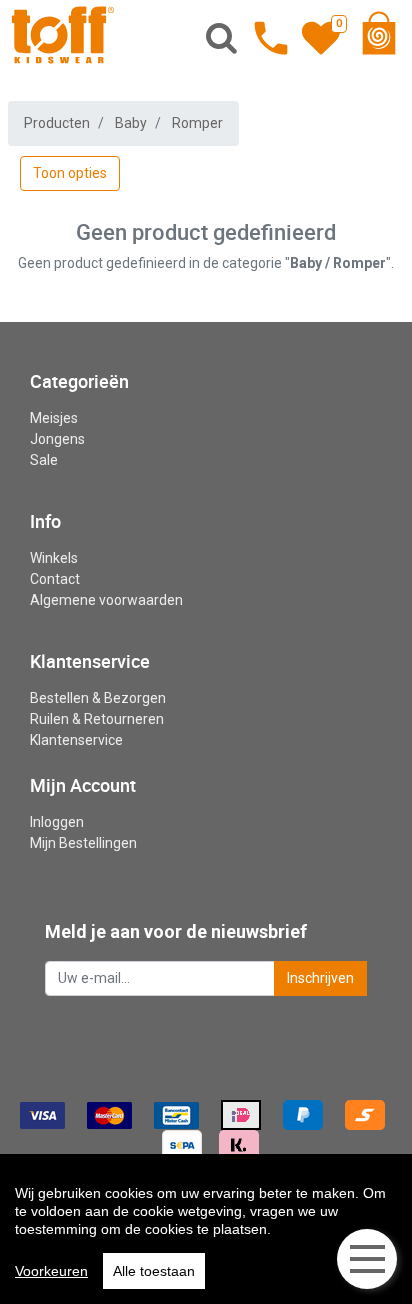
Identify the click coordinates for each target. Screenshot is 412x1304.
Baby (131, 123)
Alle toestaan (154, 1271)
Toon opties (70, 173)
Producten (57, 123)
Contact (55, 579)
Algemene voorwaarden (106, 600)
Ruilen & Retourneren (97, 719)
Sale (44, 460)
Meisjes (54, 418)
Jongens (57, 439)
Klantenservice (76, 740)
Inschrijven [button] (320, 978)
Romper (197, 123)
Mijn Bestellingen (83, 843)
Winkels (54, 558)
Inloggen (57, 822)
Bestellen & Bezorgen (98, 698)
